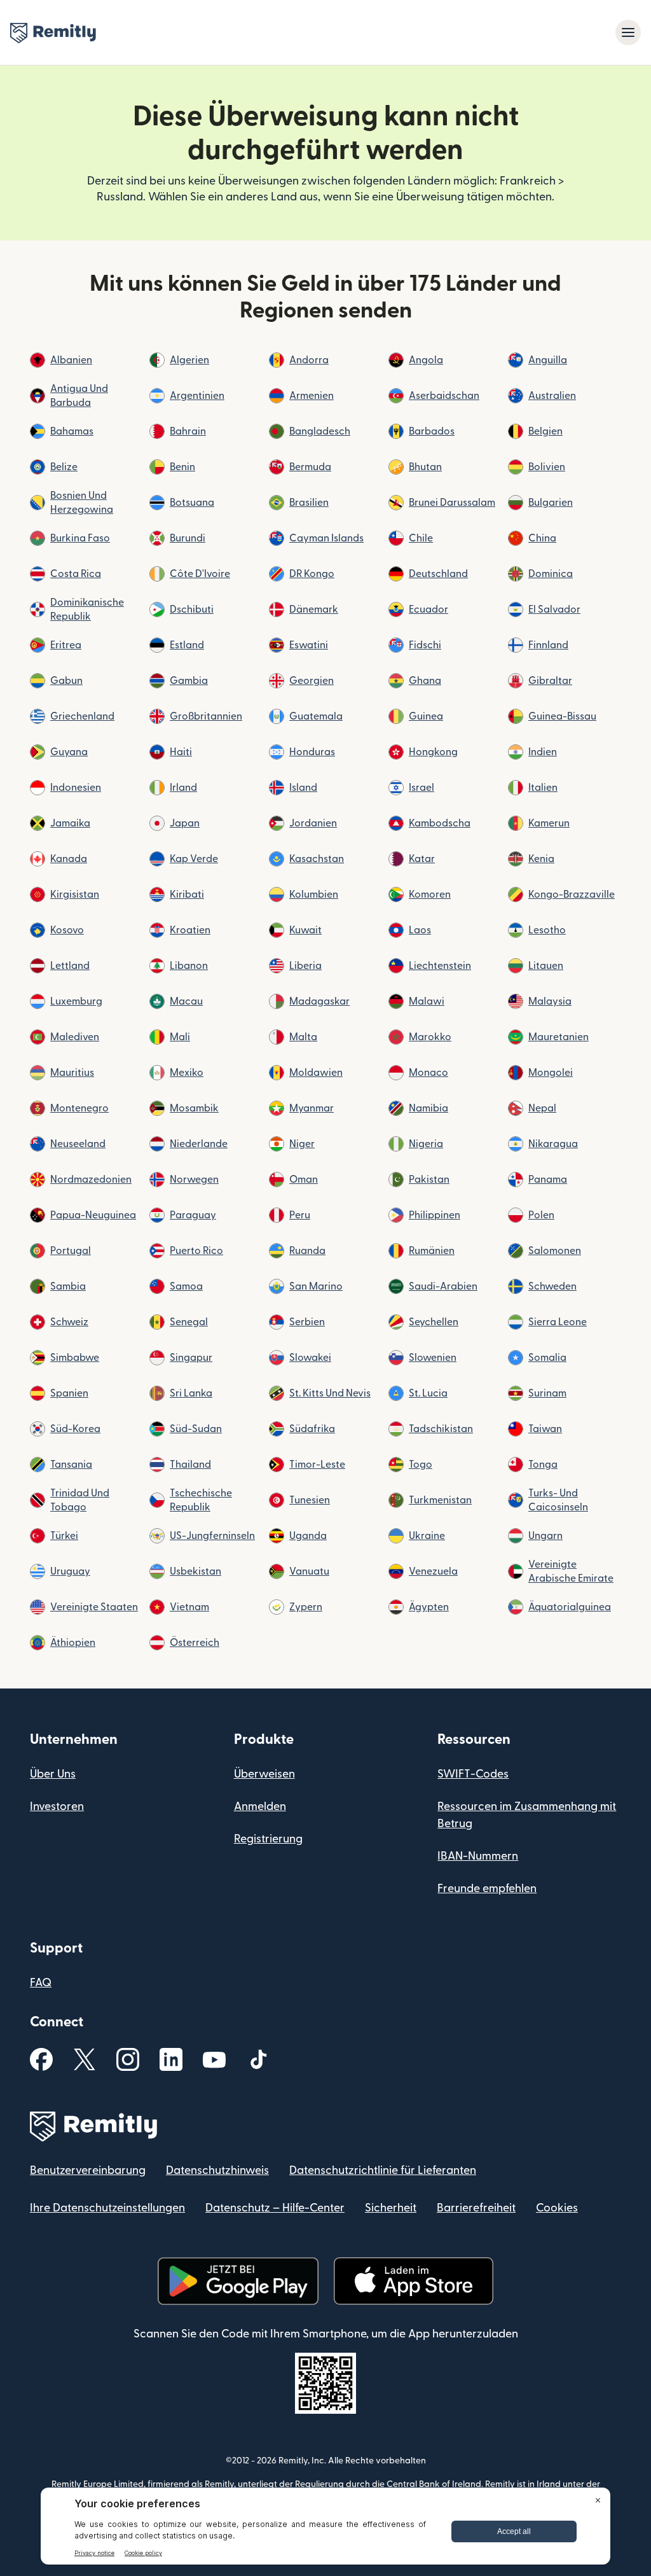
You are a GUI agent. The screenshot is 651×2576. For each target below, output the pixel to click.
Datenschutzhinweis (217, 2170)
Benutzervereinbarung (88, 2170)
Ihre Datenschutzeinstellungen (107, 2208)
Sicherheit (391, 2208)
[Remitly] (53, 33)
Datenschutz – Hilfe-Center (275, 2208)
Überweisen (264, 1774)
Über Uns (53, 1774)
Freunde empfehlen (487, 1889)
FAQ (41, 1983)
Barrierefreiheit (476, 2208)
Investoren (57, 1807)
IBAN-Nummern (478, 1856)
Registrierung (268, 1839)
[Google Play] (238, 2281)
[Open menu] (628, 32)
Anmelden (260, 1807)
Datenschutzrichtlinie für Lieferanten (383, 2170)
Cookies (557, 2208)
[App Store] (414, 2281)
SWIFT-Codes (473, 1774)
